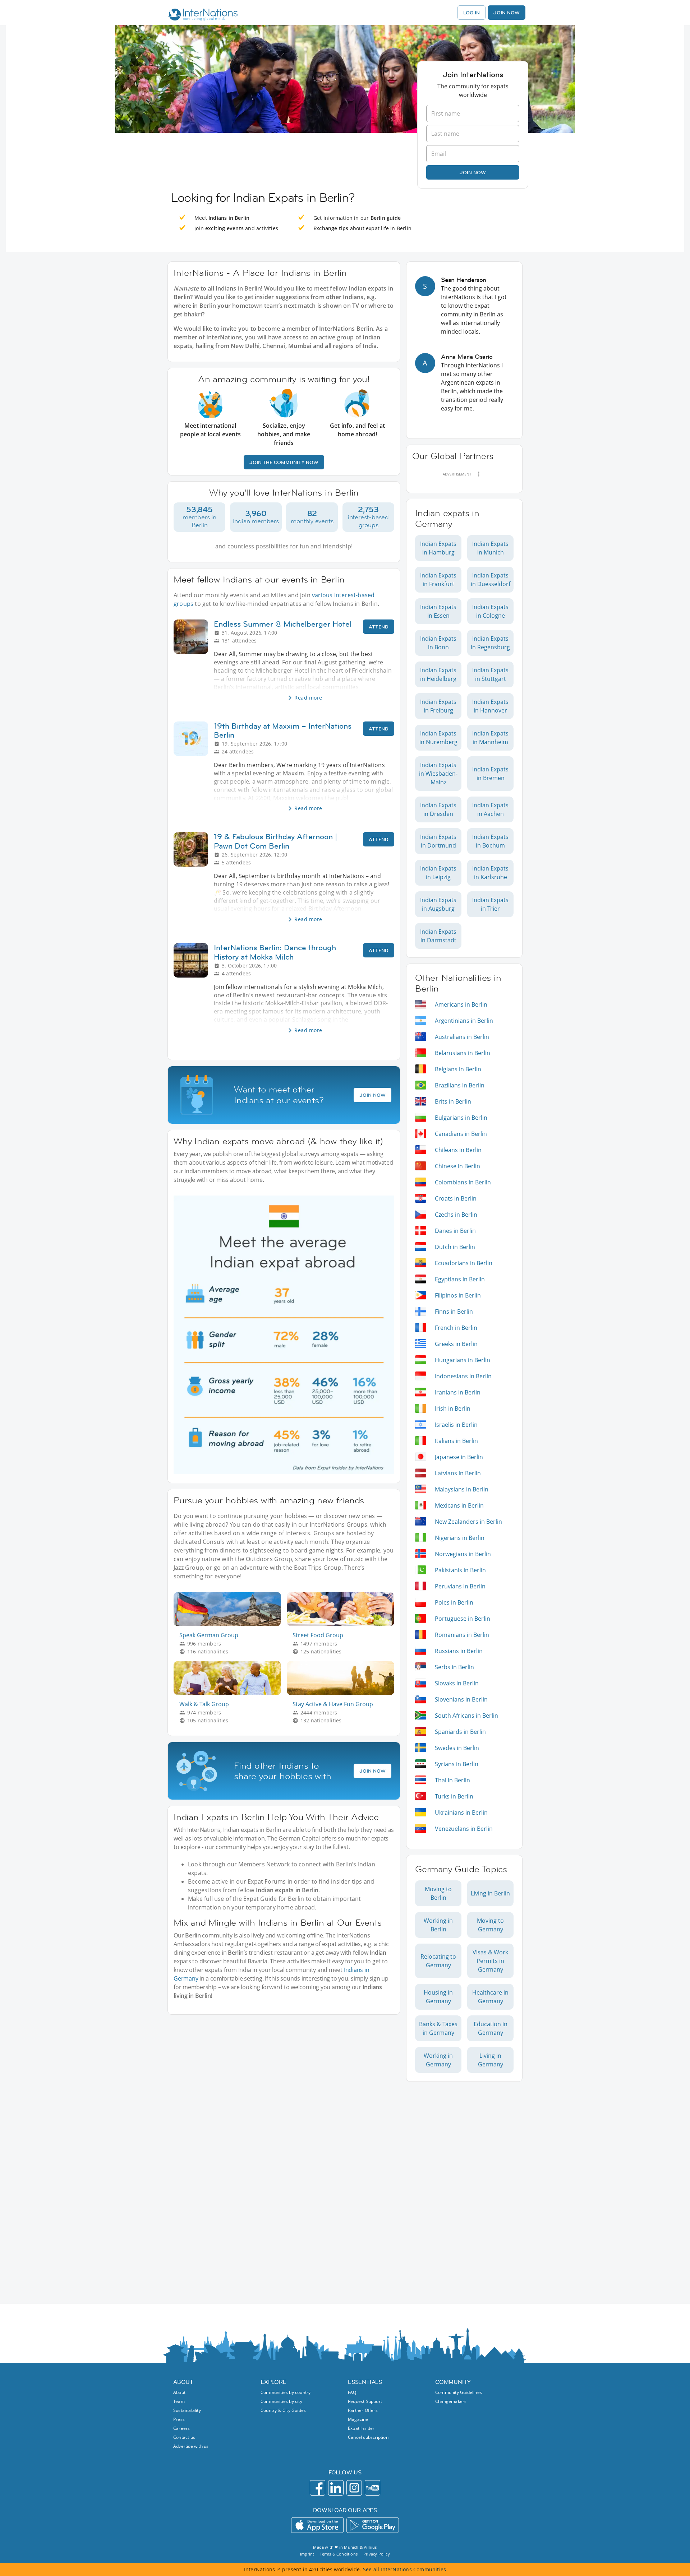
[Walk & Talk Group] (230, 1693)
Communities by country (286, 2392)
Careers (181, 2428)
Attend (379, 627)
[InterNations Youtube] (372, 2488)
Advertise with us (191, 2446)
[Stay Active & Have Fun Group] (343, 1693)
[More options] (479, 474)
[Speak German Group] (230, 1624)
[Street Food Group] (343, 1624)
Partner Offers (363, 2410)
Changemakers (451, 2401)
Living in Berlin (490, 1893)
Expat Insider (361, 2428)
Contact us (184, 2437)
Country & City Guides (283, 2410)
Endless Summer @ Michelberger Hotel (283, 624)
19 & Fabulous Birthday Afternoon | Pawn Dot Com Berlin (275, 841)
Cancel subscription (368, 2437)
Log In (471, 13)
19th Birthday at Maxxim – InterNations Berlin (283, 730)
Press (179, 2419)
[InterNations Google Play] (373, 2525)
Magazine (358, 2419)
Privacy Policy (377, 2554)
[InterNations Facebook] (318, 2488)
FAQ (352, 2392)
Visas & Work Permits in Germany (490, 1961)
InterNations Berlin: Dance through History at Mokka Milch (275, 952)
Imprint (307, 2554)
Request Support (365, 2401)
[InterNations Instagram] (354, 2488)
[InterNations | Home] (201, 15)
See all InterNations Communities (404, 2569)
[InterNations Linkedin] (336, 2488)
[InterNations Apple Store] (317, 2525)
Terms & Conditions (339, 2554)
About (179, 2392)
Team (179, 2401)
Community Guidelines (459, 2392)
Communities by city (281, 2401)
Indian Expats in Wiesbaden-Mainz (438, 774)
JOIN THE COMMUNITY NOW (284, 462)
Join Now (507, 13)
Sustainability (187, 2410)
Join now (473, 172)
